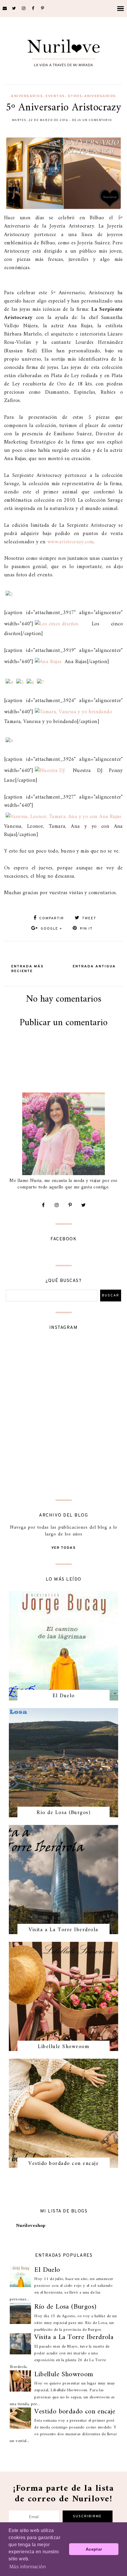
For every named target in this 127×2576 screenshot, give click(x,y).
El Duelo (64, 1696)
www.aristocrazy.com (71, 542)
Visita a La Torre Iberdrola (63, 1930)
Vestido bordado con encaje (63, 2164)
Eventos (55, 96)
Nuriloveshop (31, 2226)
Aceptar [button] (94, 2549)
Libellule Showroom (63, 2047)
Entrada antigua (94, 966)
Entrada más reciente (27, 969)
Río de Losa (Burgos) (63, 1813)
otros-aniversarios (92, 96)
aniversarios (27, 96)
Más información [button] (28, 2567)
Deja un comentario (92, 120)
